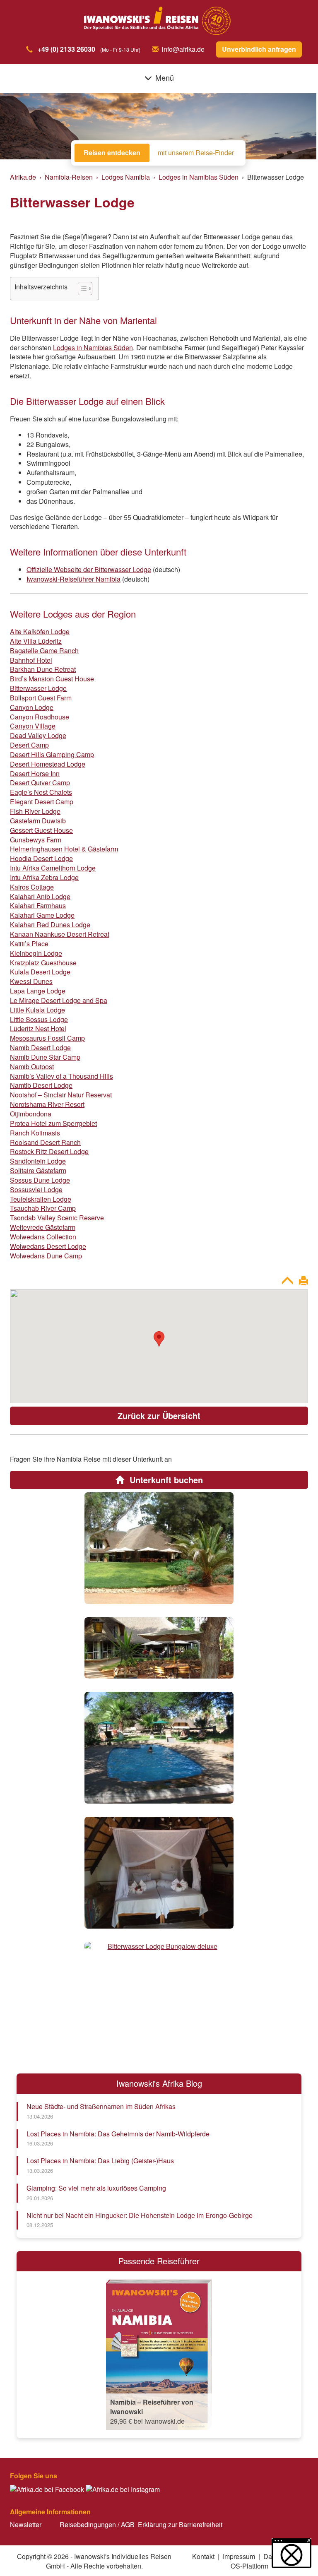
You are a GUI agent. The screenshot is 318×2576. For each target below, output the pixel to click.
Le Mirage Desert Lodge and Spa (59, 1000)
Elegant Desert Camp (42, 802)
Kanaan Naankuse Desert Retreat (60, 934)
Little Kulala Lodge (37, 1010)
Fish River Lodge (35, 811)
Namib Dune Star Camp (45, 1057)
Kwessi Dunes (31, 981)
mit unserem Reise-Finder (196, 153)
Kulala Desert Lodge (40, 972)
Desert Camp (29, 745)
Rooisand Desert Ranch (45, 1142)
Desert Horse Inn (35, 773)
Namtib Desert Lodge (41, 1085)
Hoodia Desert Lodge (41, 858)
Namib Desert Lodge (40, 1047)
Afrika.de (23, 177)
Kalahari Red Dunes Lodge (50, 925)
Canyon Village (33, 726)
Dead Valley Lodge (38, 735)
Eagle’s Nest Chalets (41, 792)
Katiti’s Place (29, 944)
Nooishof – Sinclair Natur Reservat (61, 1095)
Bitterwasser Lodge (38, 688)
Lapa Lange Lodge (38, 991)
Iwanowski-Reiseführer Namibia (73, 579)
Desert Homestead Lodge (48, 764)
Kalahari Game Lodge (42, 915)
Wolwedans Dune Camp (46, 1256)
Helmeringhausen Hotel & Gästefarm (64, 849)
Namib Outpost (32, 1067)
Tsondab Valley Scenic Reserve (57, 1218)
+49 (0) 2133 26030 (66, 49)
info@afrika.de (183, 49)
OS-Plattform (249, 2566)
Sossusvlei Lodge (36, 1189)
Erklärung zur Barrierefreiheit (180, 2524)
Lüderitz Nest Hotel (38, 1028)
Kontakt (203, 2556)
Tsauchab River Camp (43, 1208)
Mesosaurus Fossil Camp (47, 1038)
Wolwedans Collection (43, 1237)
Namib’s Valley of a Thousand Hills (61, 1076)
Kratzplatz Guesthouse (43, 963)
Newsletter (26, 2524)
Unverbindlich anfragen (259, 49)
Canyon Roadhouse (40, 717)
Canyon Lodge (32, 707)
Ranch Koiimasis (35, 1133)
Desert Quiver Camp (40, 783)
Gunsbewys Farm (36, 840)
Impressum (239, 2556)
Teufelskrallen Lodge (41, 1199)
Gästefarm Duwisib (38, 821)
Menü (165, 77)
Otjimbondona (31, 1114)
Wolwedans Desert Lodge (48, 1246)
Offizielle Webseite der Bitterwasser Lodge (89, 569)
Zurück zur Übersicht (159, 1415)
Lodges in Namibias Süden (199, 177)
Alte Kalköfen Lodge (40, 631)
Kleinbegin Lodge (36, 953)
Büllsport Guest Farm (41, 698)
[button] (291, 2553)
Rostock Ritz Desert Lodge (49, 1151)
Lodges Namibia (126, 177)
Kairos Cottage (32, 887)
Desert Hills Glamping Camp (52, 754)
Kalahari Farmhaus (38, 906)
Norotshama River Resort (47, 1104)
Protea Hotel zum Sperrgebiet (53, 1123)
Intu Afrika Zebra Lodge (44, 877)
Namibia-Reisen (69, 177)
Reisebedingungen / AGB (97, 2524)
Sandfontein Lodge (38, 1161)
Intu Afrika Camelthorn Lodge (53, 868)
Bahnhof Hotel (31, 660)
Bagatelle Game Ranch (44, 651)
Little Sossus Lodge (39, 1019)
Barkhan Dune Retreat (43, 669)
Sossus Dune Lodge (40, 1180)
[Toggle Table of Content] (81, 289)
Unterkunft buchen (165, 1480)
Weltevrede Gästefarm (43, 1227)
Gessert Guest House (41, 830)
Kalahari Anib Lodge (40, 896)
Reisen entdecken (112, 153)
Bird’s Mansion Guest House (52, 679)
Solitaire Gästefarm (38, 1170)
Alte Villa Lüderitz (36, 641)
